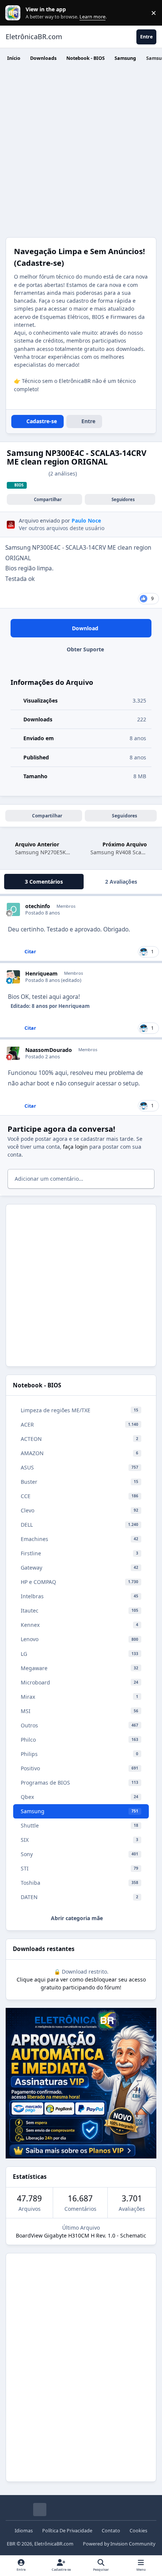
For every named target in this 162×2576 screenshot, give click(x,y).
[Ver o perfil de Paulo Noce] (11, 525)
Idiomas (24, 2531)
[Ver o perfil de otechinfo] (13, 909)
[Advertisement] (81, 152)
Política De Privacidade (67, 2531)
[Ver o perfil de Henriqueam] (13, 977)
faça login (75, 1147)
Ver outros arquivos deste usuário (62, 528)
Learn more (15, 13)
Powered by (119, 2544)
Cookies (138, 2531)
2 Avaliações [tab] (121, 882)
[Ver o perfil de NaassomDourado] (13, 1053)
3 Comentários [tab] (44, 882)
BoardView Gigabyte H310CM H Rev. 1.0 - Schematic (81, 2235)
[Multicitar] (8, 952)
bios (19, 485)
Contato (111, 2531)
